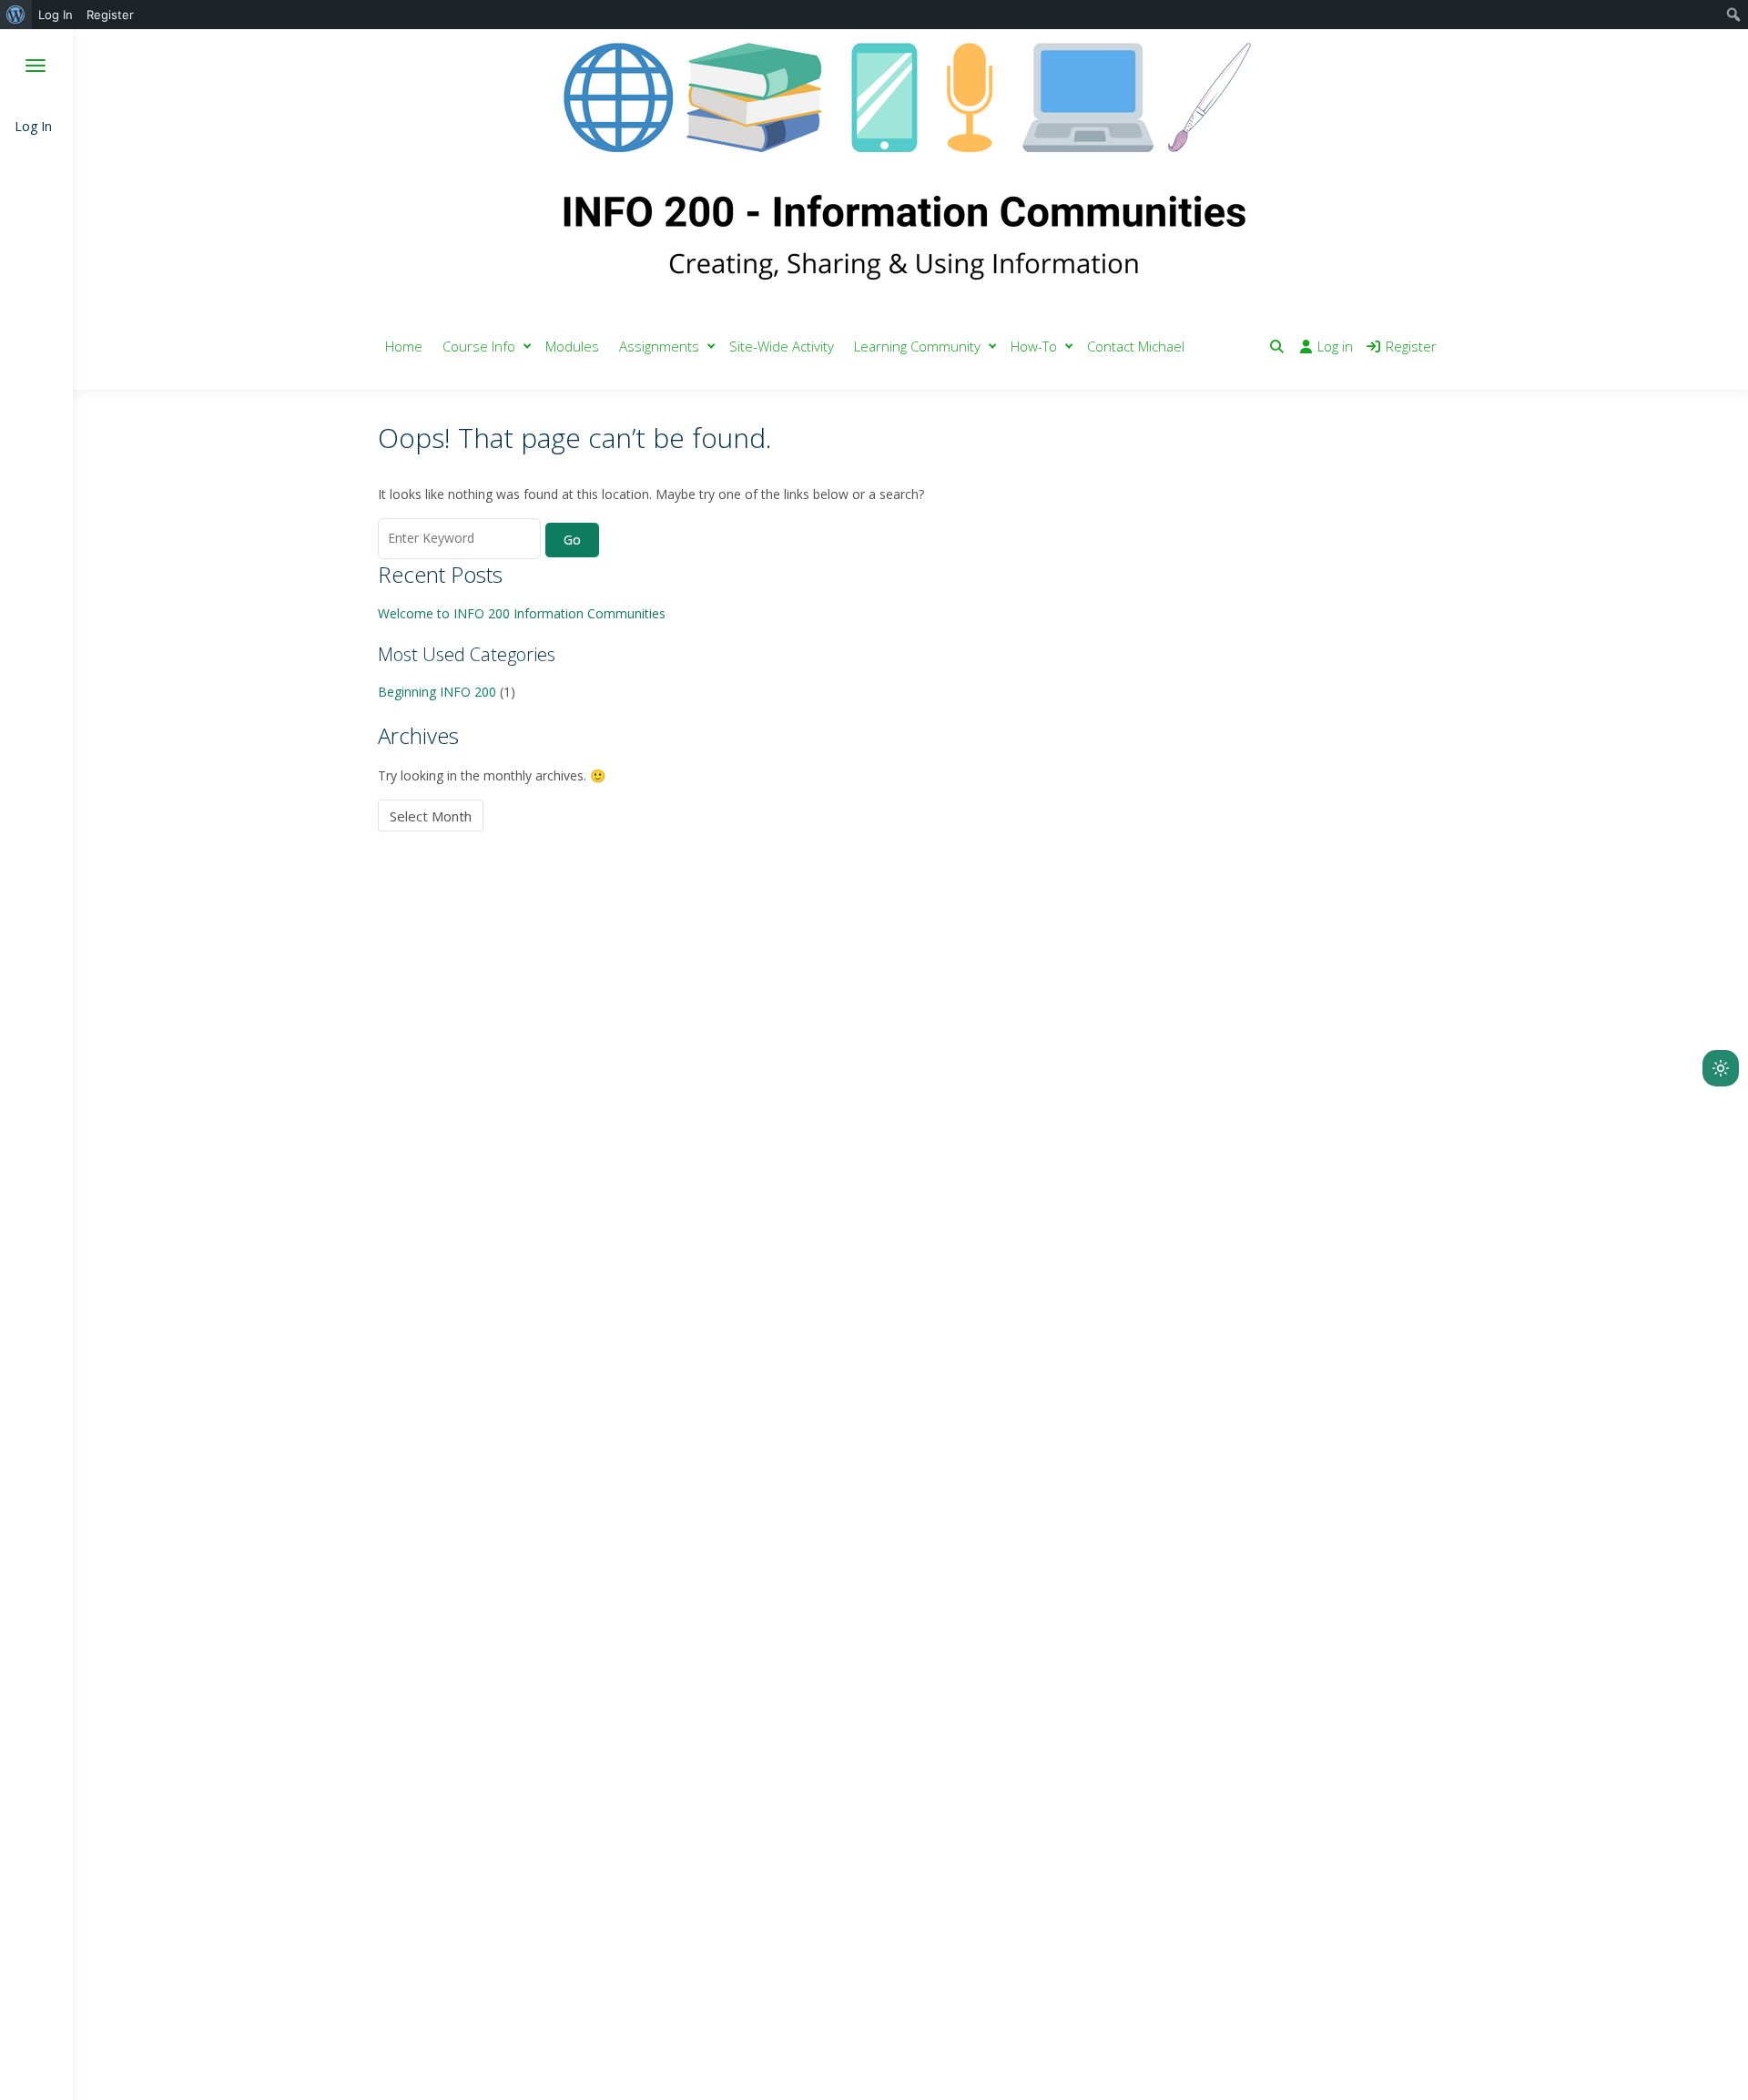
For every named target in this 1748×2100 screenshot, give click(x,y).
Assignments (659, 346)
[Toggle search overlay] (1277, 346)
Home (404, 346)
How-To (1034, 346)
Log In (33, 126)
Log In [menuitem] (56, 15)
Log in (1335, 346)
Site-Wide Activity (782, 346)
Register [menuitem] (110, 15)
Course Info (479, 346)
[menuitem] (16, 15)
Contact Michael (1136, 346)
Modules (572, 346)
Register (1411, 346)
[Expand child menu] (528, 347)
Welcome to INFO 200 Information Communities (522, 613)
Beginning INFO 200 (437, 692)
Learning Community (917, 346)
